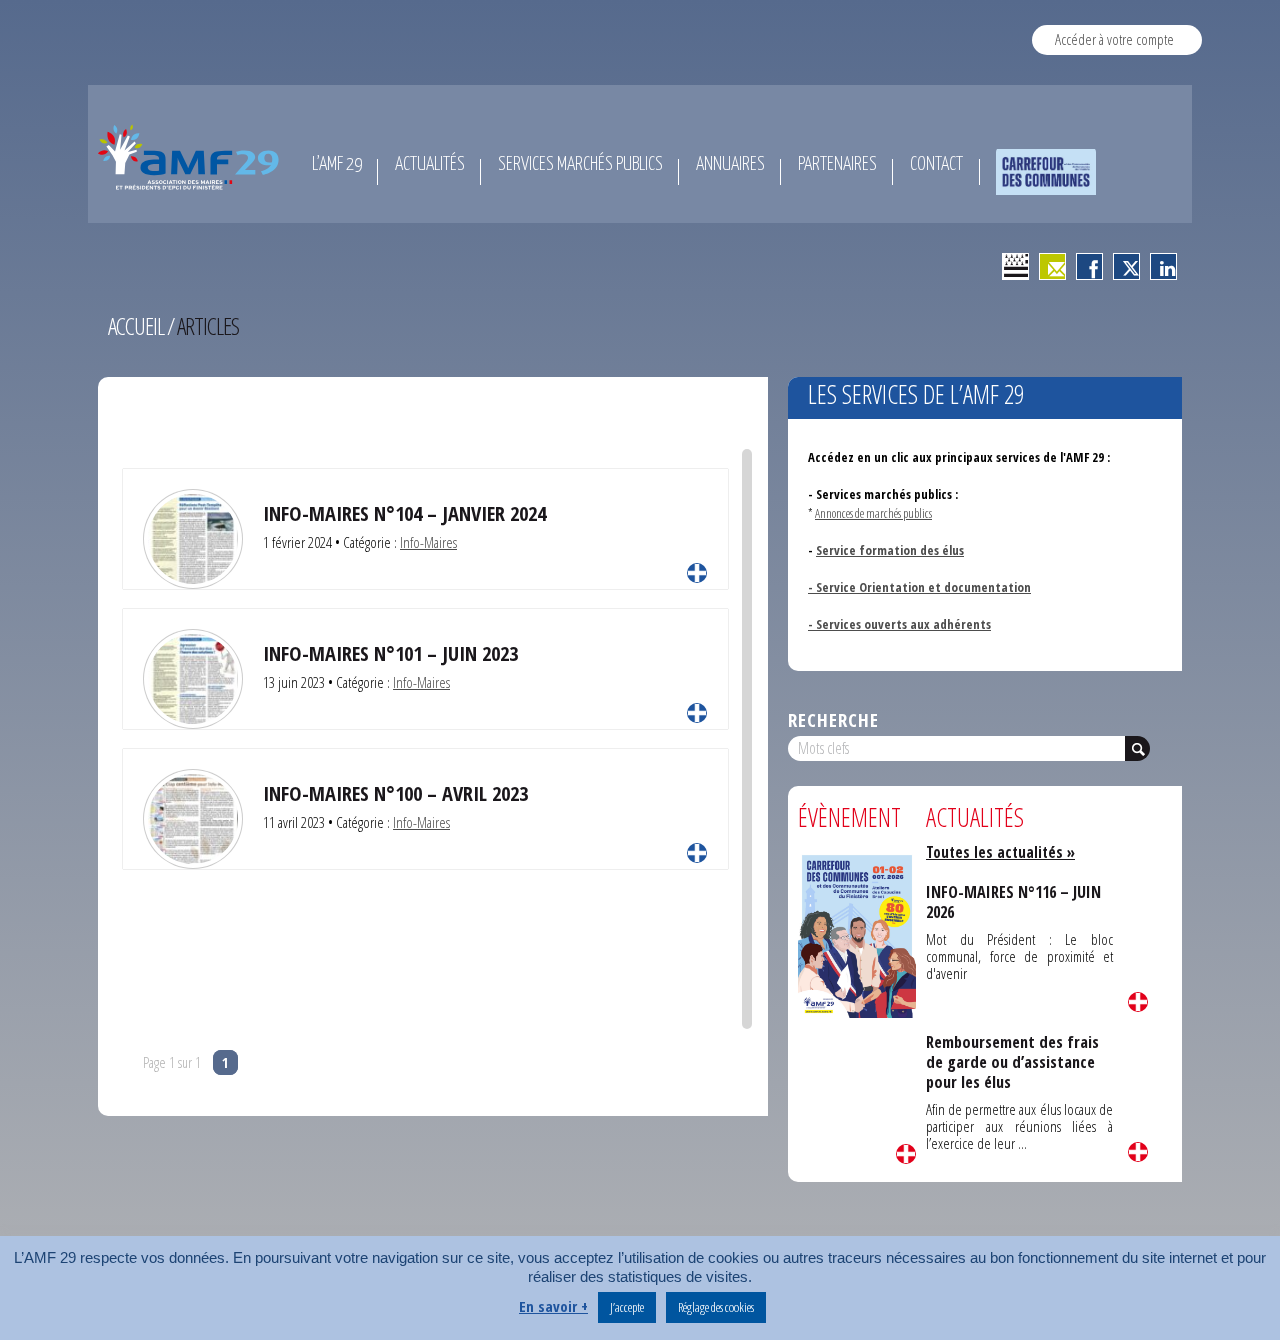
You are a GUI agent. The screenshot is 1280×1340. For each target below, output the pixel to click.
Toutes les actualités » (1000, 852)
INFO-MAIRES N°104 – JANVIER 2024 (404, 513)
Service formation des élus (890, 550)
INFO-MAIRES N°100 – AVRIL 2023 (395, 793)
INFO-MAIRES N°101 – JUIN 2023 (390, 653)
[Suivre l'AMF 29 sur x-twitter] (1126, 266)
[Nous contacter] (1052, 266)
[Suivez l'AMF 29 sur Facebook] (1089, 266)
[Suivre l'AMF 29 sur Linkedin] (1163, 266)
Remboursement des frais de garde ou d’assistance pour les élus (1012, 1062)
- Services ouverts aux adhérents (899, 624)
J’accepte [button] (627, 1307)
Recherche (833, 719)
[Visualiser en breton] (1015, 266)
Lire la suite (697, 573)
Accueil (136, 326)
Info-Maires (428, 542)
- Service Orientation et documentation (919, 587)
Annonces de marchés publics (873, 513)
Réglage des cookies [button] (716, 1307)
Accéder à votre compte (1114, 39)
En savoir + (553, 1306)
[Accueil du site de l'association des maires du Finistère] (191, 157)
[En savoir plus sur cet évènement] (857, 934)
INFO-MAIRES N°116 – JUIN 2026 (1013, 902)
